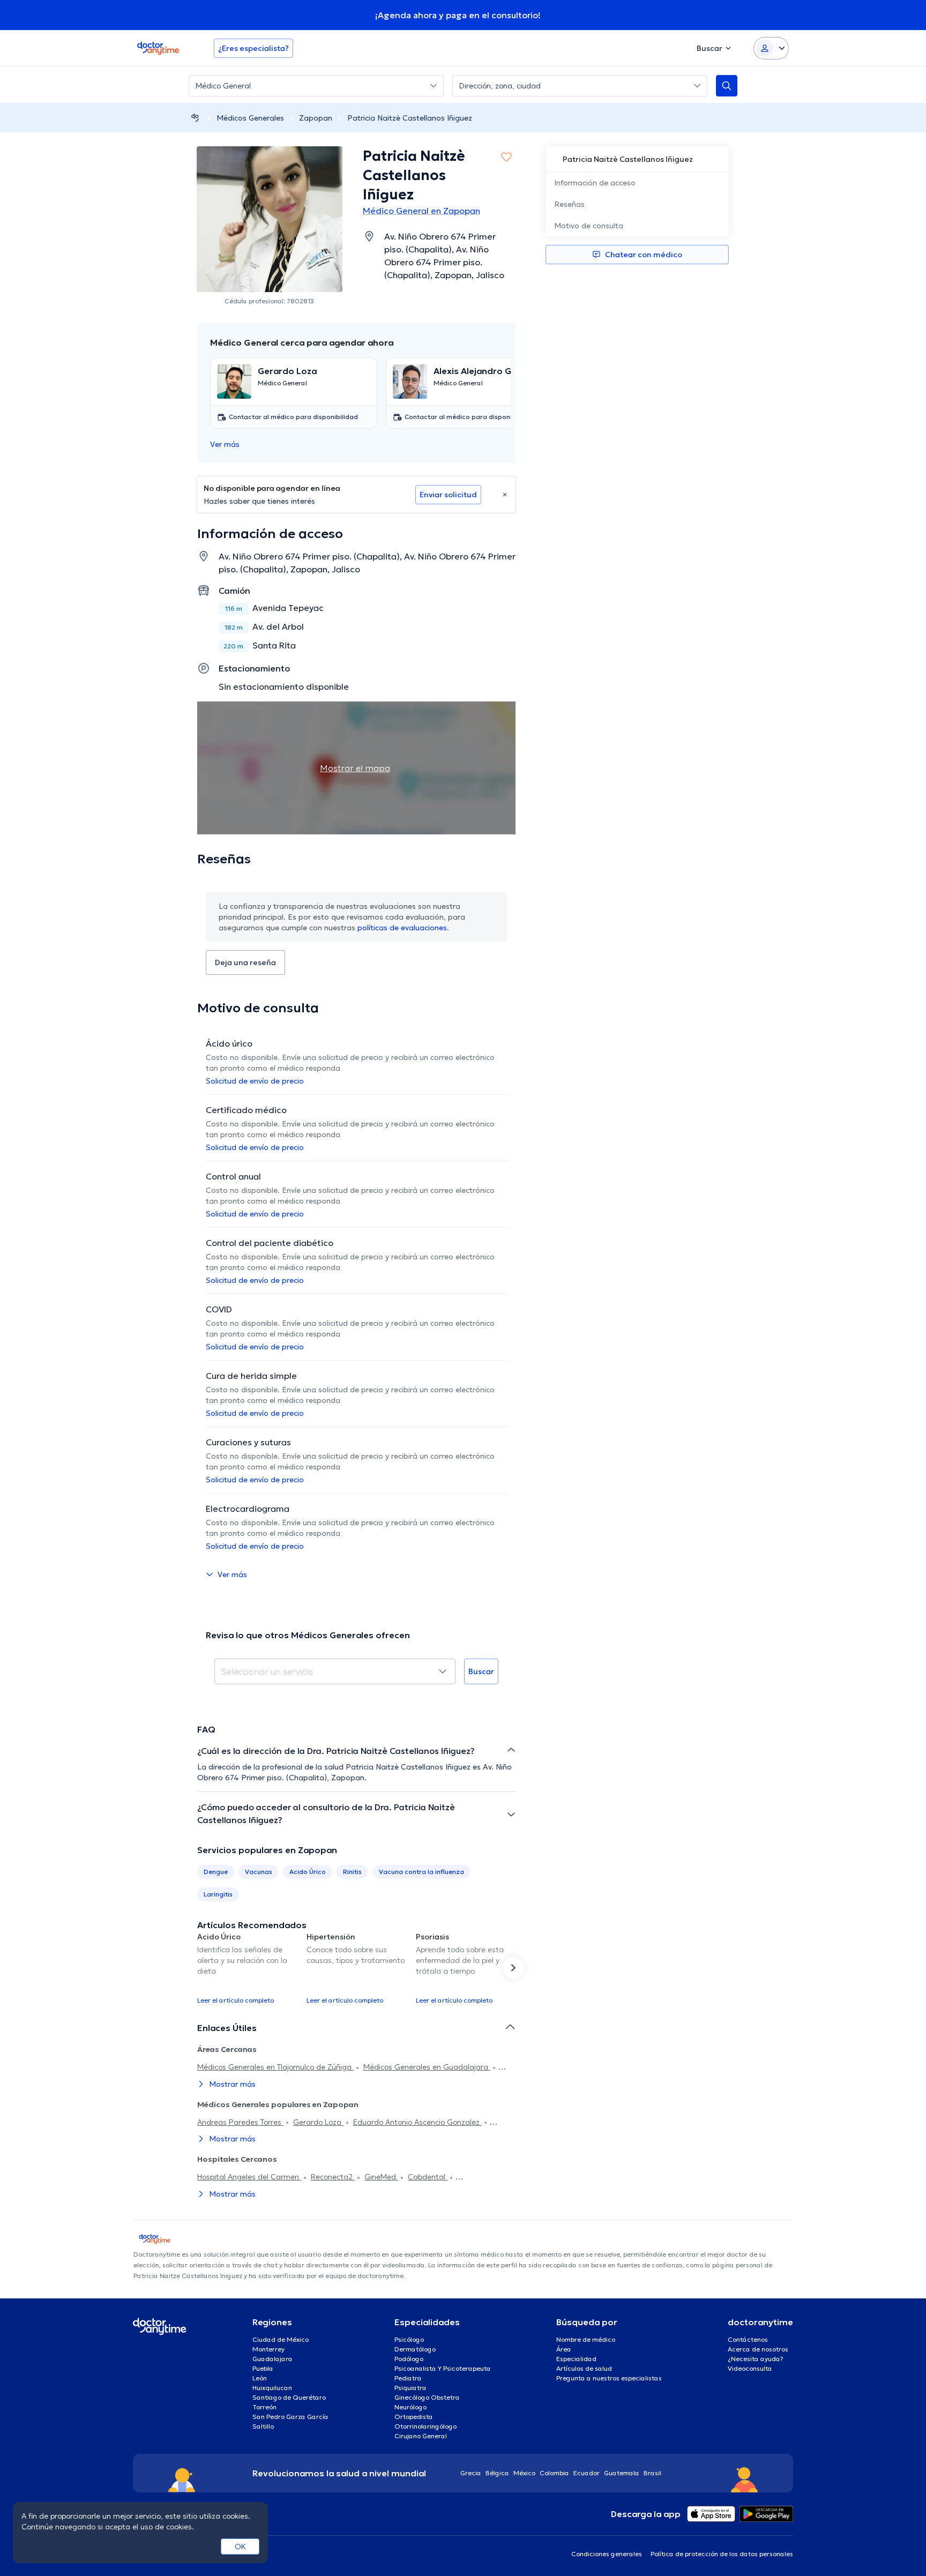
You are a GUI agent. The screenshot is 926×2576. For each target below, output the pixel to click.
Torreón (264, 2407)
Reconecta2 (333, 2177)
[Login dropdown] (771, 48)
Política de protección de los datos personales (722, 2554)
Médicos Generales (250, 118)
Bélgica (497, 2473)
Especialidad (576, 2359)
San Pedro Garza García (290, 2417)
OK (240, 2547)
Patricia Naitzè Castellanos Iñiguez (410, 118)
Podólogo (409, 2359)
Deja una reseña (245, 962)
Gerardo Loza (318, 2122)
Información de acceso (595, 183)
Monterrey (268, 2349)
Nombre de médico (586, 2339)
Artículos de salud (584, 2368)
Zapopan (316, 118)
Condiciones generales (607, 2554)
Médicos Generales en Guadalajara (427, 2067)
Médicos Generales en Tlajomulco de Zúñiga (275, 2067)
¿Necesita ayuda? (756, 2359)
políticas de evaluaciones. (403, 928)
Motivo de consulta (589, 226)
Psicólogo (409, 2339)
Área (564, 2349)
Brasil (652, 2473)
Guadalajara (272, 2359)
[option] (248, 1968)
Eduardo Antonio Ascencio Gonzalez (417, 2122)
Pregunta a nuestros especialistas (609, 2378)
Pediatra (408, 2378)
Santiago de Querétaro (289, 2397)
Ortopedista (414, 2417)
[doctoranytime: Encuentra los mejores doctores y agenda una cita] (195, 118)
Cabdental (428, 2177)
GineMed (381, 2177)
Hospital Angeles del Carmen (249, 2177)
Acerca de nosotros (758, 2349)
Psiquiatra (410, 2388)
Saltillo (263, 2426)
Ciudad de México (281, 2339)
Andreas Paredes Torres (240, 2122)
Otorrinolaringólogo (425, 2426)
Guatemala (622, 2473)
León (260, 2378)
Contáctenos (748, 2339)
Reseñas (569, 204)
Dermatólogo (415, 2349)
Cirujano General (421, 2436)
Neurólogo (410, 2407)
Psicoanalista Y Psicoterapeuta (443, 2368)
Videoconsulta (750, 2368)
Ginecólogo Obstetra (427, 2397)
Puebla (263, 2368)
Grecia (471, 2473)
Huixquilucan (272, 2388)
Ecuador (587, 2473)
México (524, 2473)
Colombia (554, 2473)
